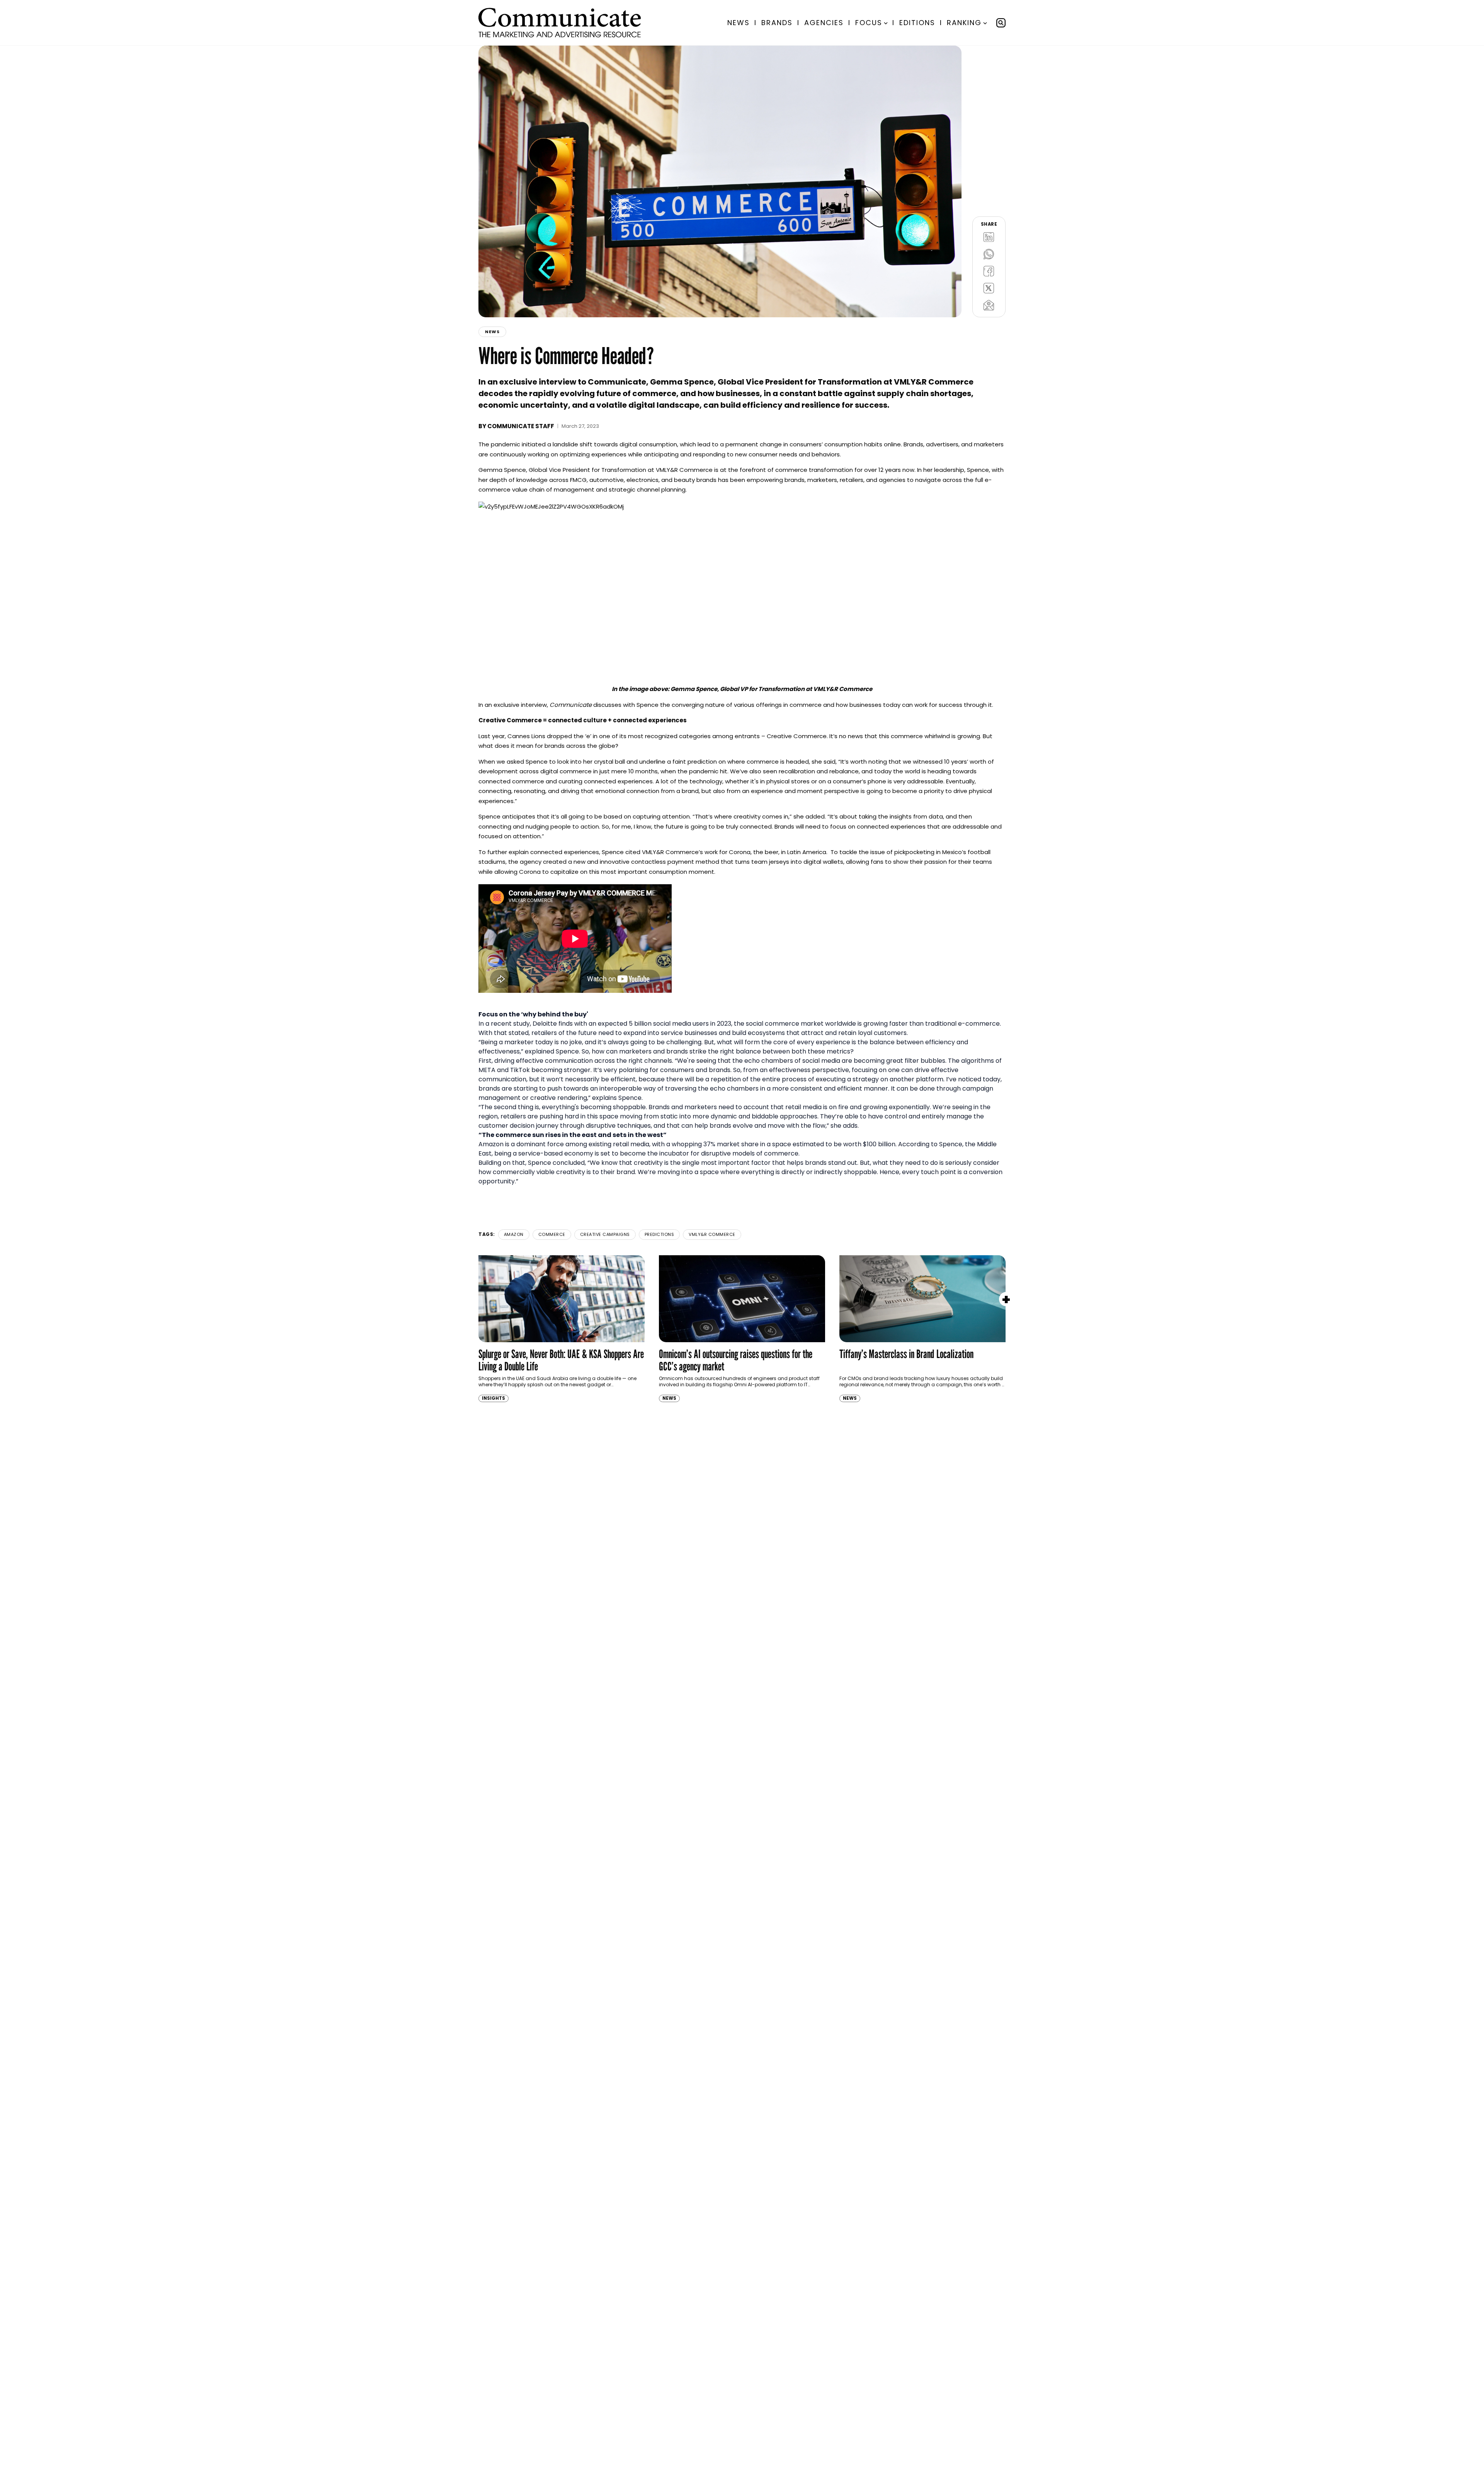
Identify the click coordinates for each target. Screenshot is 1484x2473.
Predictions (659, 1234)
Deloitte (545, 1024)
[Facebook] (989, 271)
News (739, 23)
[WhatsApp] (989, 254)
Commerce (552, 1234)
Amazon (514, 1234)
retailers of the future (564, 1033)
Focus (869, 23)
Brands (777, 23)
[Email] (989, 305)
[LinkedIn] (989, 237)
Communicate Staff (521, 426)
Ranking (964, 23)
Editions (917, 23)
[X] (989, 288)
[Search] (1001, 23)
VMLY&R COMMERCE (712, 1234)
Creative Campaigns (605, 1234)
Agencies (824, 23)
